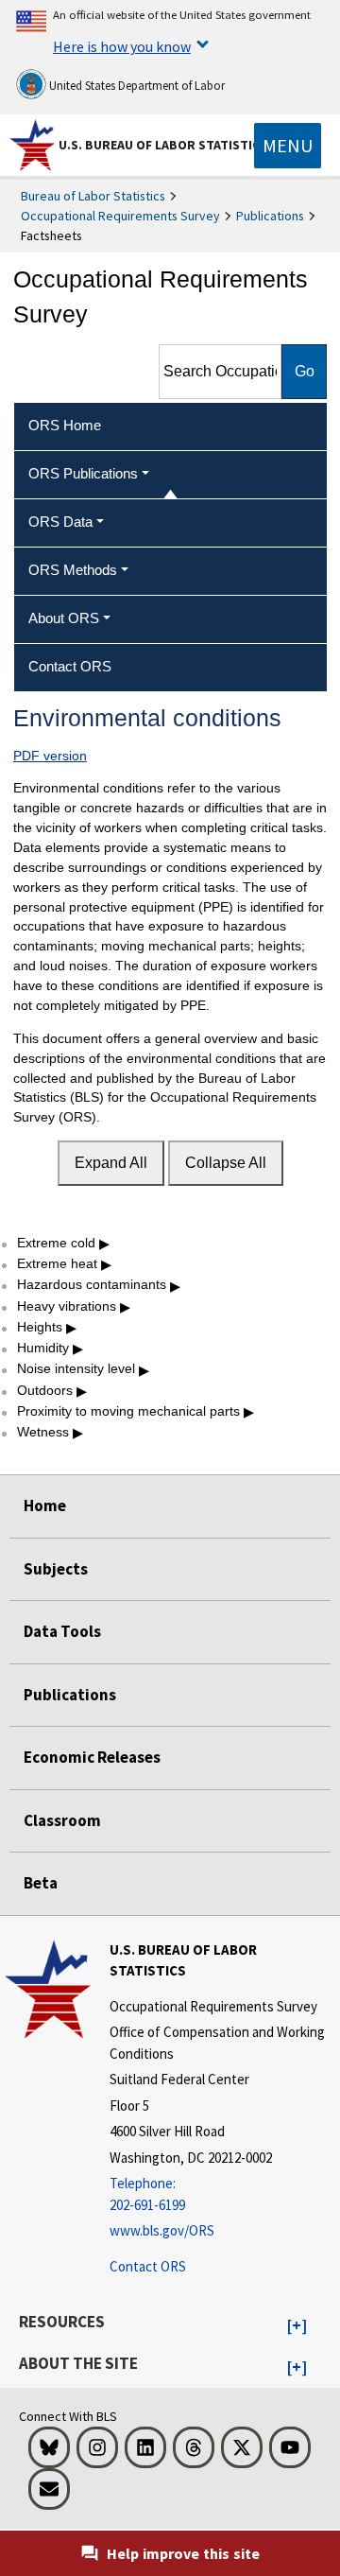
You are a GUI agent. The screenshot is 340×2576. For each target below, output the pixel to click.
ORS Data (60, 522)
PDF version (50, 756)
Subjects (56, 1569)
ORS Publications (83, 473)
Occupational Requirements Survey (120, 216)
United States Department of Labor (136, 86)
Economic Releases (92, 1757)
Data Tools (62, 1631)
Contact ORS (148, 2266)
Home (45, 1506)
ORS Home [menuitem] (65, 425)
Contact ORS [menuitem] (70, 666)
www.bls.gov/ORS (162, 2230)
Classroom (62, 1820)
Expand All (111, 1163)
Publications (270, 216)
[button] (297, 2326)
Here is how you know (122, 46)
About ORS (64, 618)
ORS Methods (73, 570)
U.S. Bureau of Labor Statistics (163, 145)
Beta (41, 1883)
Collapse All (226, 1163)
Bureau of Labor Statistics (93, 196)
